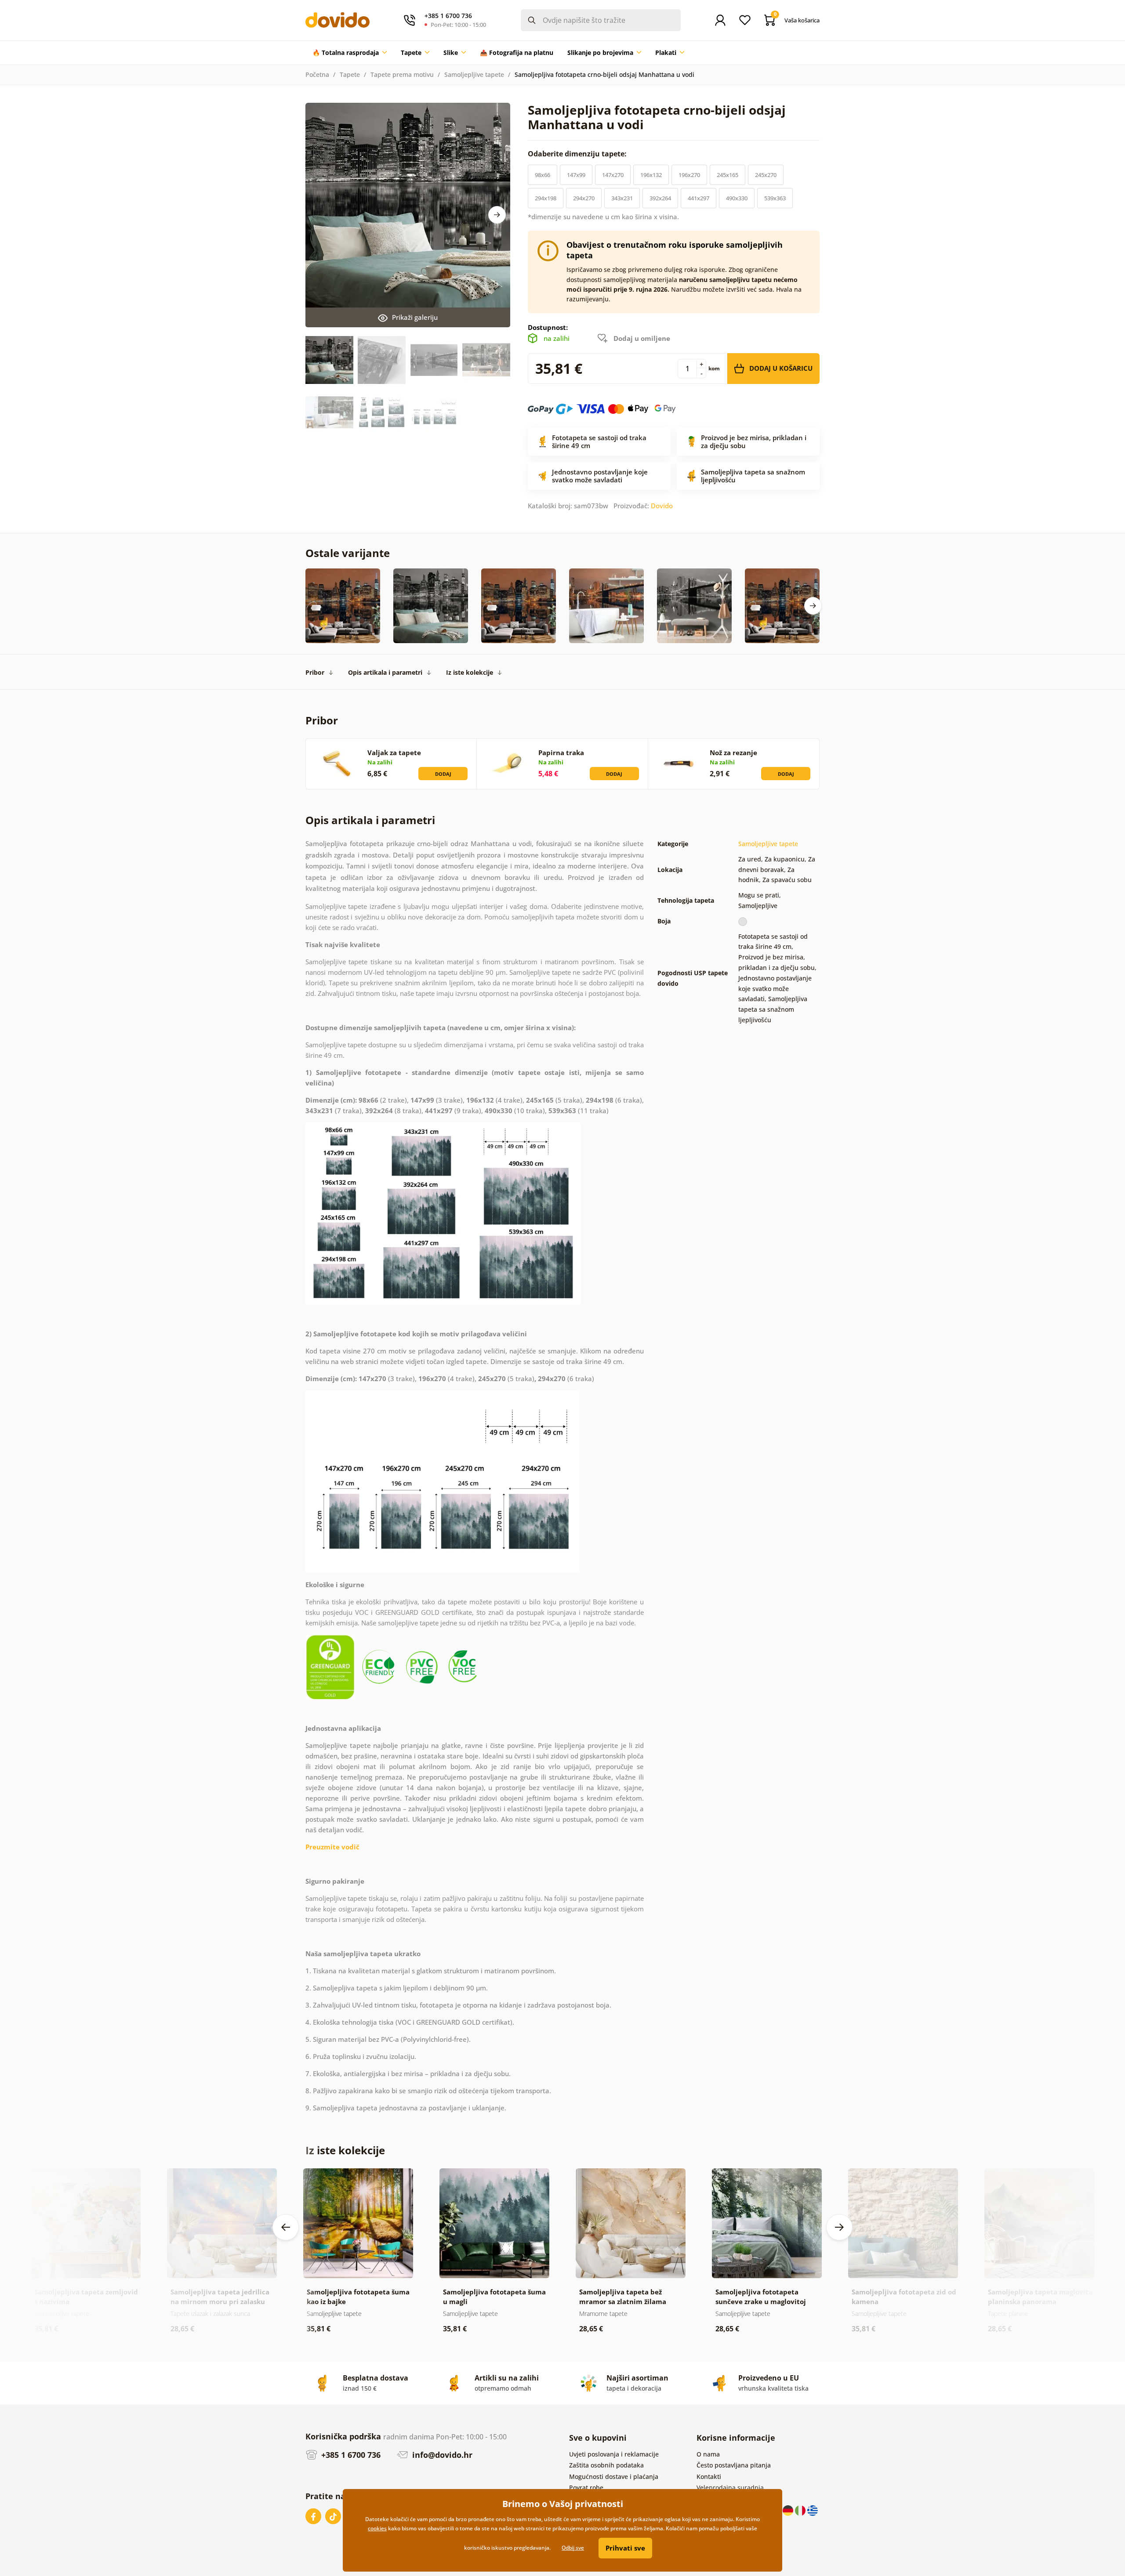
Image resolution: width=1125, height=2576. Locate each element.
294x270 (584, 198)
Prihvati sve (625, 2548)
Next (497, 215)
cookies (377, 2528)
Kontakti (709, 2477)
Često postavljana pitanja (734, 2465)
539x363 (775, 198)
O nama (708, 2454)
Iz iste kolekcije (470, 672)
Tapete (350, 74)
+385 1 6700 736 (350, 2455)
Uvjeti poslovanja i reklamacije (614, 2454)
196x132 (651, 175)
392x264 (660, 198)
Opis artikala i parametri (385, 672)
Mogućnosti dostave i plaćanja (614, 2477)
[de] (789, 2509)
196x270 (689, 175)
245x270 (766, 175)
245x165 (728, 175)
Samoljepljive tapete (474, 74)
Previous (286, 2227)
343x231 (622, 198)
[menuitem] (350, 53)
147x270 (613, 175)
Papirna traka (561, 753)
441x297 (699, 198)
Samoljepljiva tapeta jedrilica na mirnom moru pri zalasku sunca (220, 2301)
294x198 (546, 198)
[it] (801, 2509)
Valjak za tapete (394, 753)
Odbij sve (573, 2548)
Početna (317, 74)
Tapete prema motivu (402, 74)
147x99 (576, 175)
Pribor (315, 672)
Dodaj (443, 774)
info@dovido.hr (441, 2455)
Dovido (662, 506)
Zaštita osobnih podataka (606, 2465)
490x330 (737, 198)
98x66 (543, 175)
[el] (813, 2509)
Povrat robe (586, 2487)
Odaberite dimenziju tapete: (578, 154)
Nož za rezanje (733, 753)
